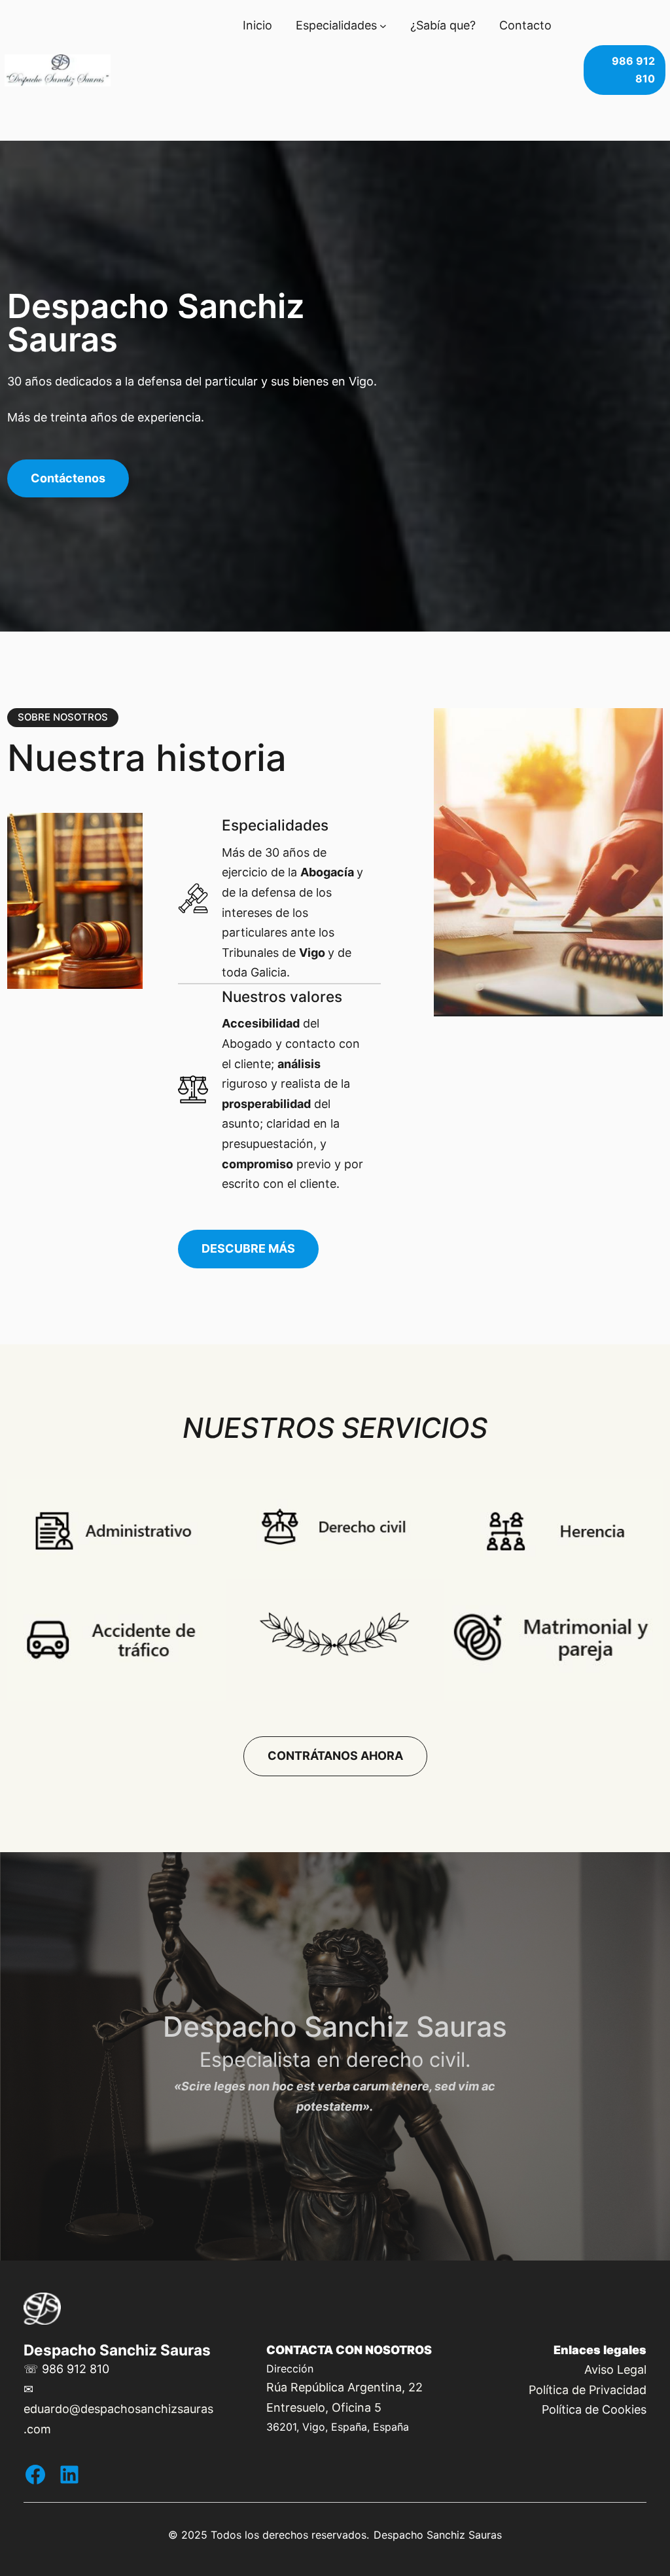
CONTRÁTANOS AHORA (335, 1756)
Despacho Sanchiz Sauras (117, 2350)
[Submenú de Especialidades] (383, 26)
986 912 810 (633, 70)
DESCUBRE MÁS (248, 1248)
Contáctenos (68, 478)
